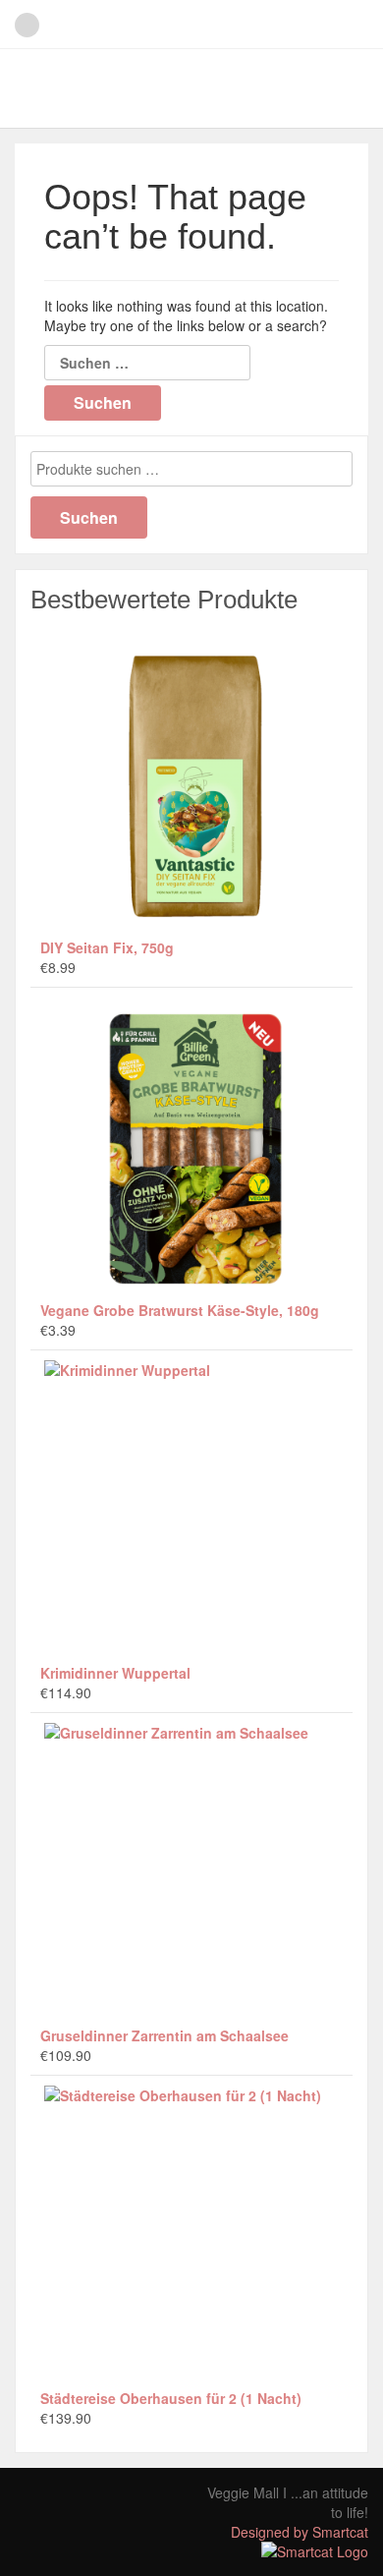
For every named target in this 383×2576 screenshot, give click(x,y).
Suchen (89, 517)
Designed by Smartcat (300, 2532)
